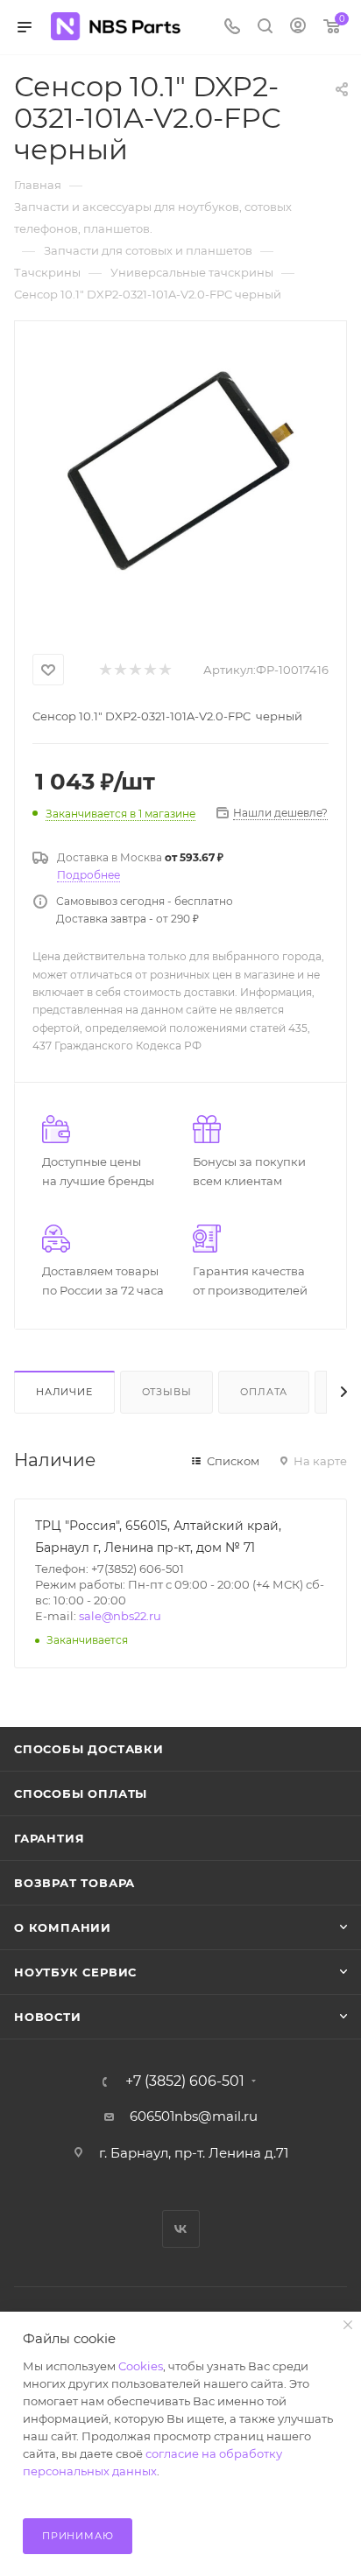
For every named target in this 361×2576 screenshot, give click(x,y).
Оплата (264, 1392)
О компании (63, 1927)
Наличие (64, 1392)
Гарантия (49, 1838)
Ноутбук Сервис (75, 1972)
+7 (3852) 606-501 (185, 2081)
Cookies (141, 2366)
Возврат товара (74, 1883)
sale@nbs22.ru (120, 1616)
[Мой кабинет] (298, 28)
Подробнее (88, 875)
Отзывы (167, 1392)
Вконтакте (181, 2229)
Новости (48, 2017)
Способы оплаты (81, 1793)
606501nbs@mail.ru (194, 2116)
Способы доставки (89, 1749)
